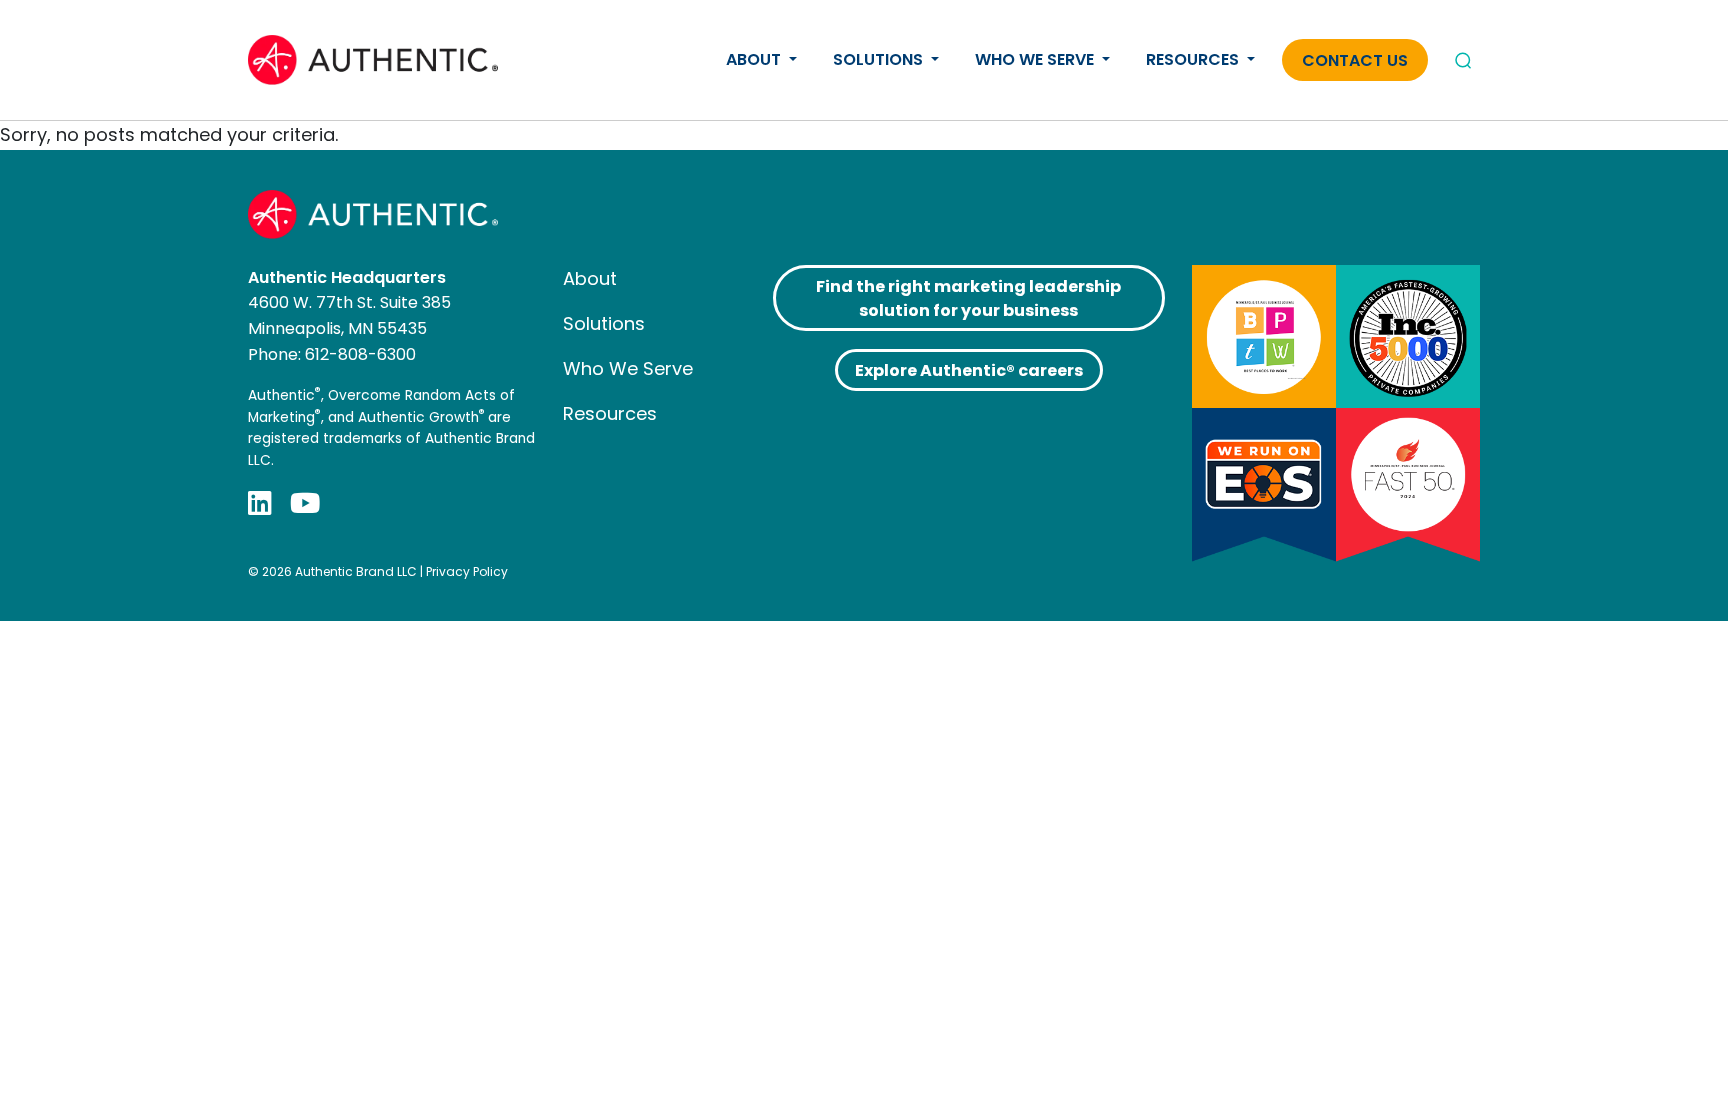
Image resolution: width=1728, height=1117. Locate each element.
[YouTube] (305, 502)
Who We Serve (1036, 59)
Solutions (880, 59)
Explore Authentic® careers (969, 370)
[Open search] (1463, 60)
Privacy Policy (467, 571)
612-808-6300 (360, 354)
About (755, 59)
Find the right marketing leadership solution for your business (968, 298)
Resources (1194, 59)
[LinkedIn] (260, 502)
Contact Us (1355, 60)
